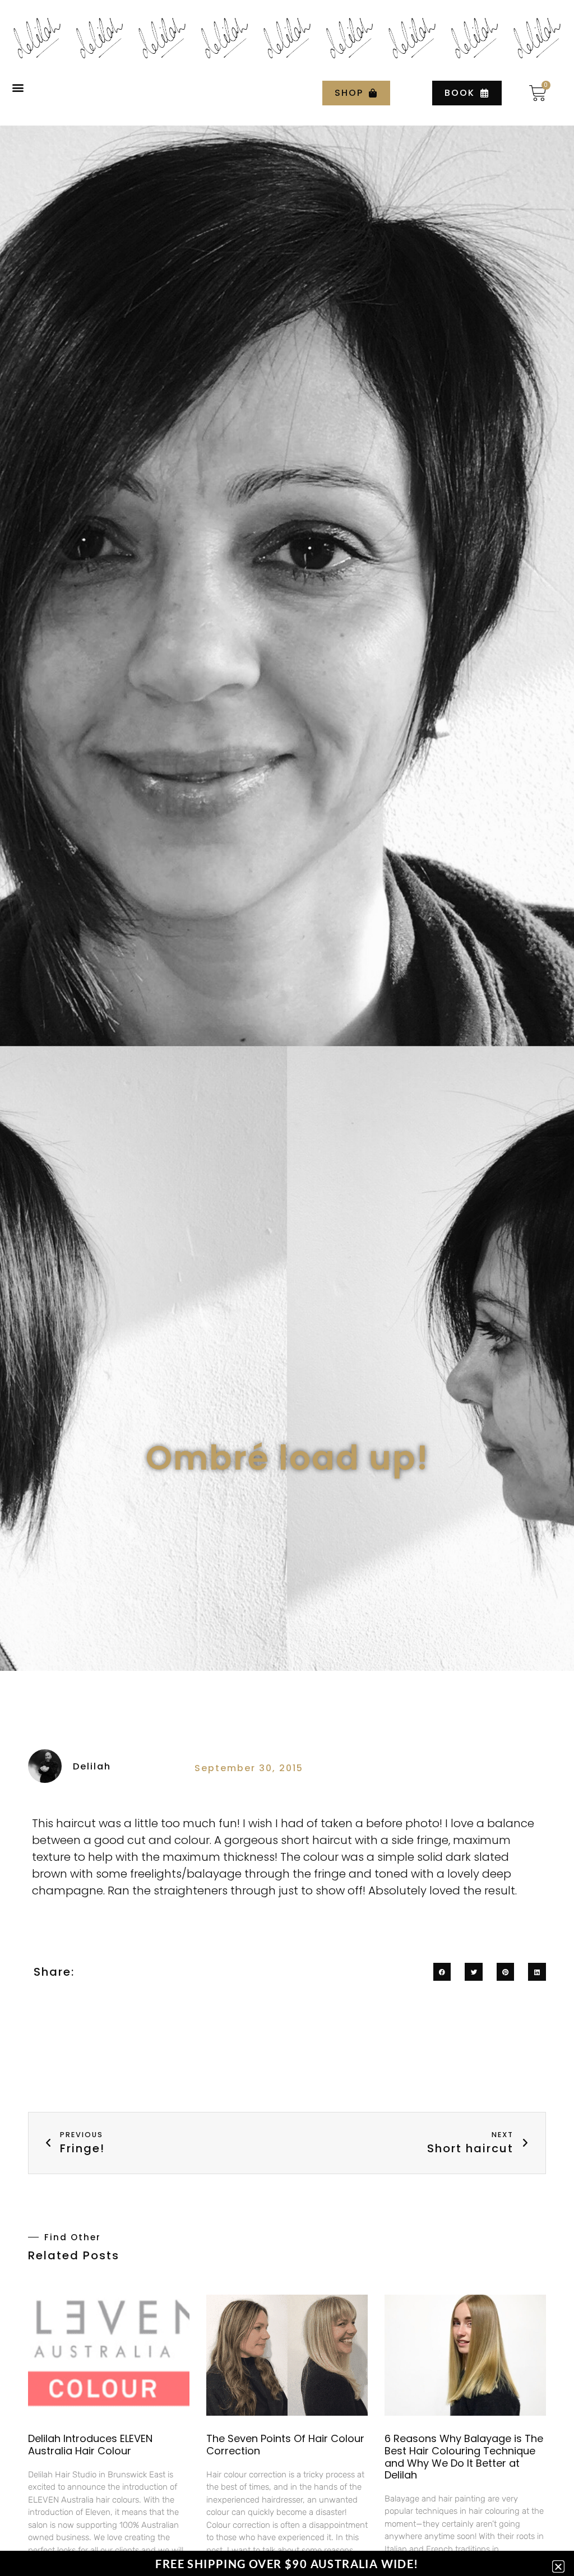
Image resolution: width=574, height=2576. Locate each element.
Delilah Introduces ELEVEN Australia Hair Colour (90, 2445)
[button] (18, 88)
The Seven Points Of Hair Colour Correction (285, 2445)
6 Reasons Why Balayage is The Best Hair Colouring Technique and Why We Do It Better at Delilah (464, 2457)
